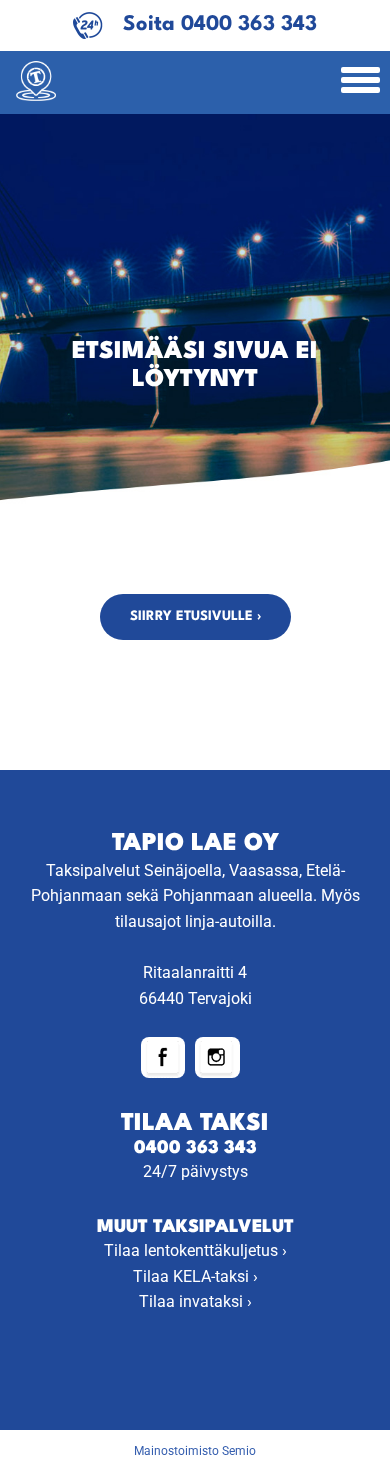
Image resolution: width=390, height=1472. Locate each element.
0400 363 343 (195, 1148)
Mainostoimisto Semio (195, 1451)
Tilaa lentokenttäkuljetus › (195, 1250)
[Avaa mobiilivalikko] (360, 82)
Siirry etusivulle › (195, 616)
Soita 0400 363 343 (220, 24)
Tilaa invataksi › (195, 1301)
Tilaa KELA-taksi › (195, 1276)
